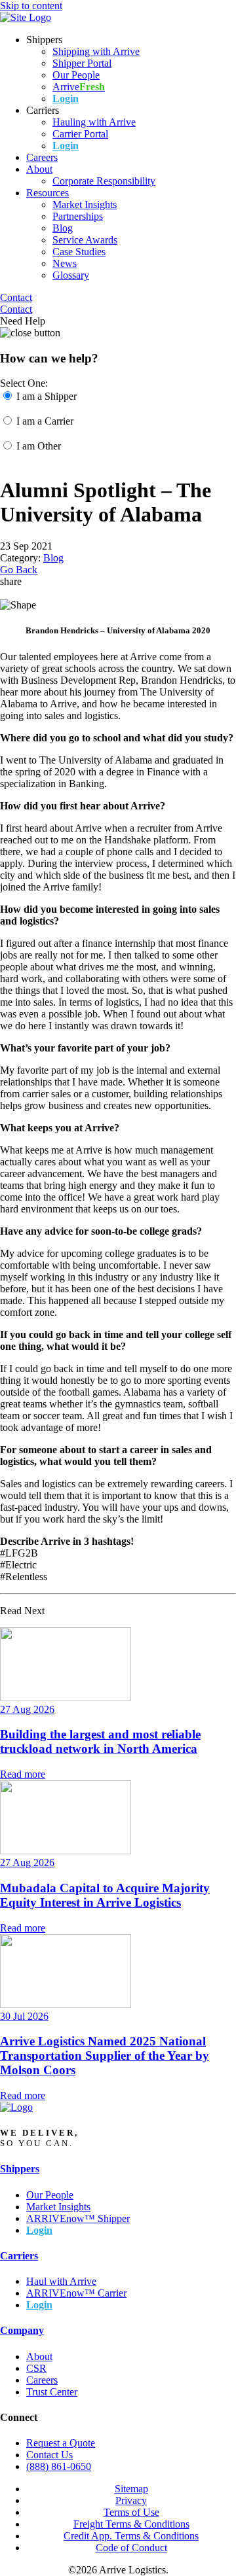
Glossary (71, 275)
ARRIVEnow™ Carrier (76, 2293)
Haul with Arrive (61, 2281)
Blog (63, 228)
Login (66, 98)
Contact (16, 297)
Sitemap (131, 2489)
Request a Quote (61, 2443)
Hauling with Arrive (94, 122)
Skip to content (31, 6)
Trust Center (52, 2392)
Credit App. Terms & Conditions (131, 2536)
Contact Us (49, 2455)
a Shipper (47, 396)
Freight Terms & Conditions (131, 2524)
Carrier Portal (80, 134)
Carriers (19, 2256)
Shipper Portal (82, 63)
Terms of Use (131, 2512)
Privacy (131, 2500)
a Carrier (45, 421)
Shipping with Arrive (96, 51)
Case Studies (79, 252)
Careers (42, 157)
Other (39, 446)
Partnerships (78, 216)
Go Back (19, 570)
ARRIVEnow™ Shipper (78, 2218)
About (39, 169)
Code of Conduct (131, 2548)
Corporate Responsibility (104, 181)
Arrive (79, 87)
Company (22, 2330)
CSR (36, 2368)
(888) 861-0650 (59, 2466)
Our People (76, 75)
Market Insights (85, 204)
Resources (48, 193)
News (65, 263)
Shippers (20, 2169)
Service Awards (85, 240)
